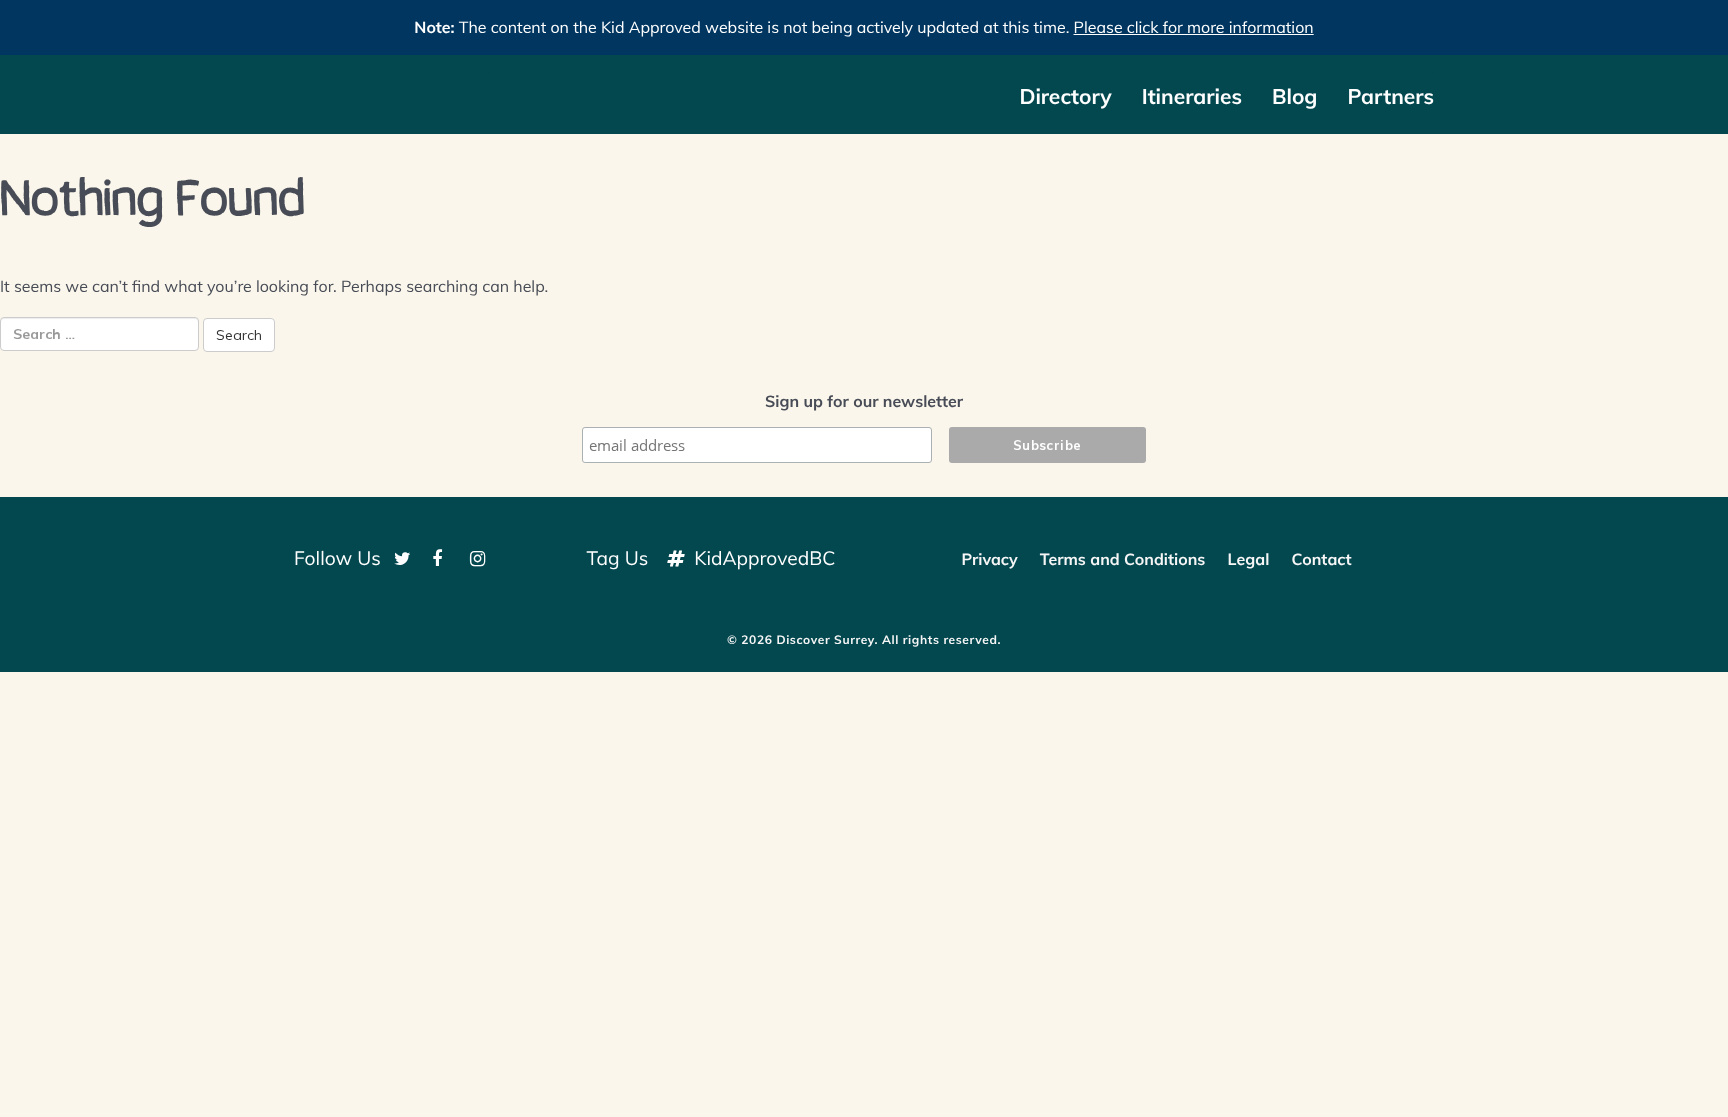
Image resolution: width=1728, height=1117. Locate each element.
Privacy (989, 559)
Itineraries (1192, 97)
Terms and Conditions (1123, 559)
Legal (1249, 559)
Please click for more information (1194, 27)
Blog (1294, 97)
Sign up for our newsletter (864, 401)
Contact (1321, 559)
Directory (1065, 97)
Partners (1390, 97)
